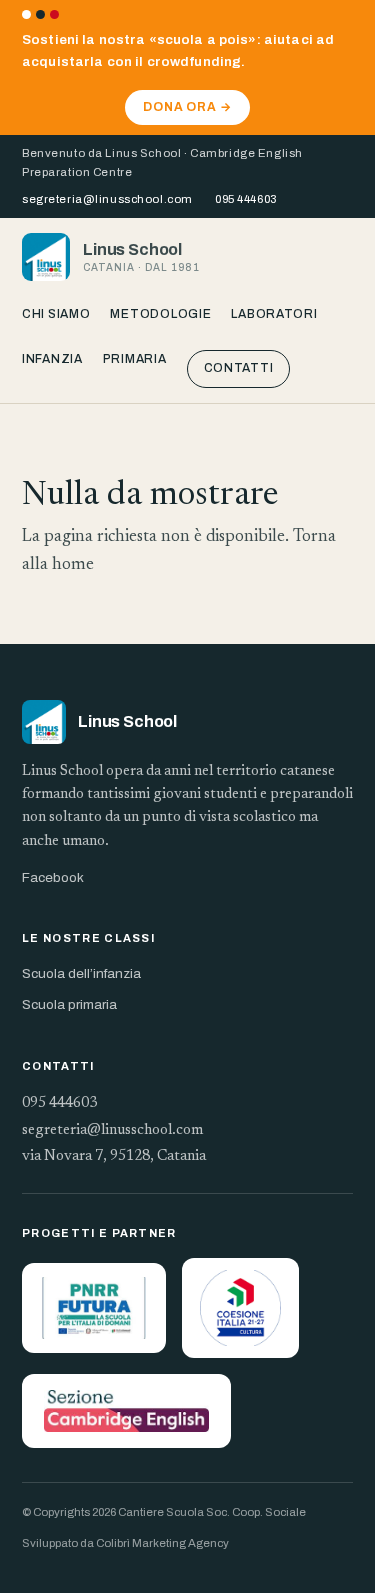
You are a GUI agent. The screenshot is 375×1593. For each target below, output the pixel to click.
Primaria (135, 359)
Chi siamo (56, 314)
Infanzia (52, 359)
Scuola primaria (69, 1004)
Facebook (53, 877)
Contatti (239, 368)
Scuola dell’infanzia (81, 973)
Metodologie (160, 314)
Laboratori (274, 314)
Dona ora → (188, 107)
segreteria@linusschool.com (107, 199)
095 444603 (246, 199)
